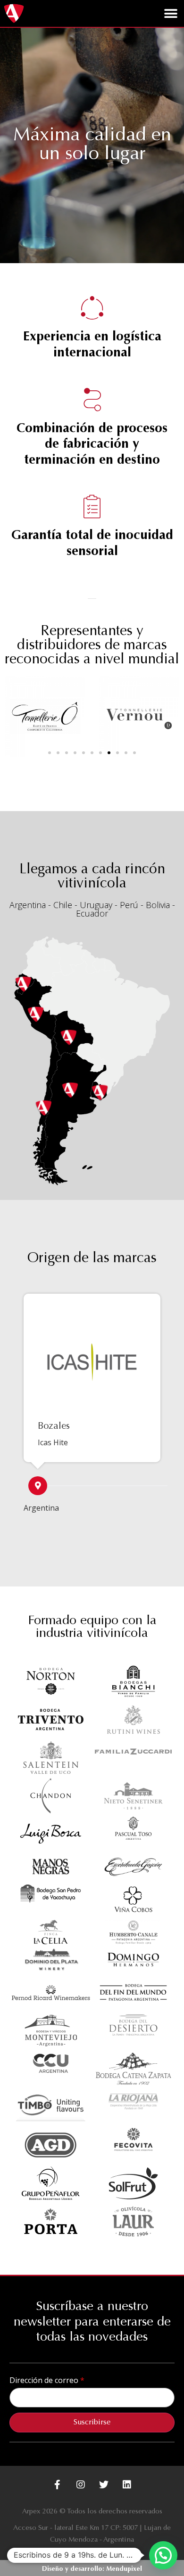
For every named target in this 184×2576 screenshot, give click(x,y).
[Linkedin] (127, 2485)
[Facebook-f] (58, 2485)
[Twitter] (104, 2485)
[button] (171, 13)
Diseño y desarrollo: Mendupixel (92, 2569)
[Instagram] (81, 2485)
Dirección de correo (45, 2380)
